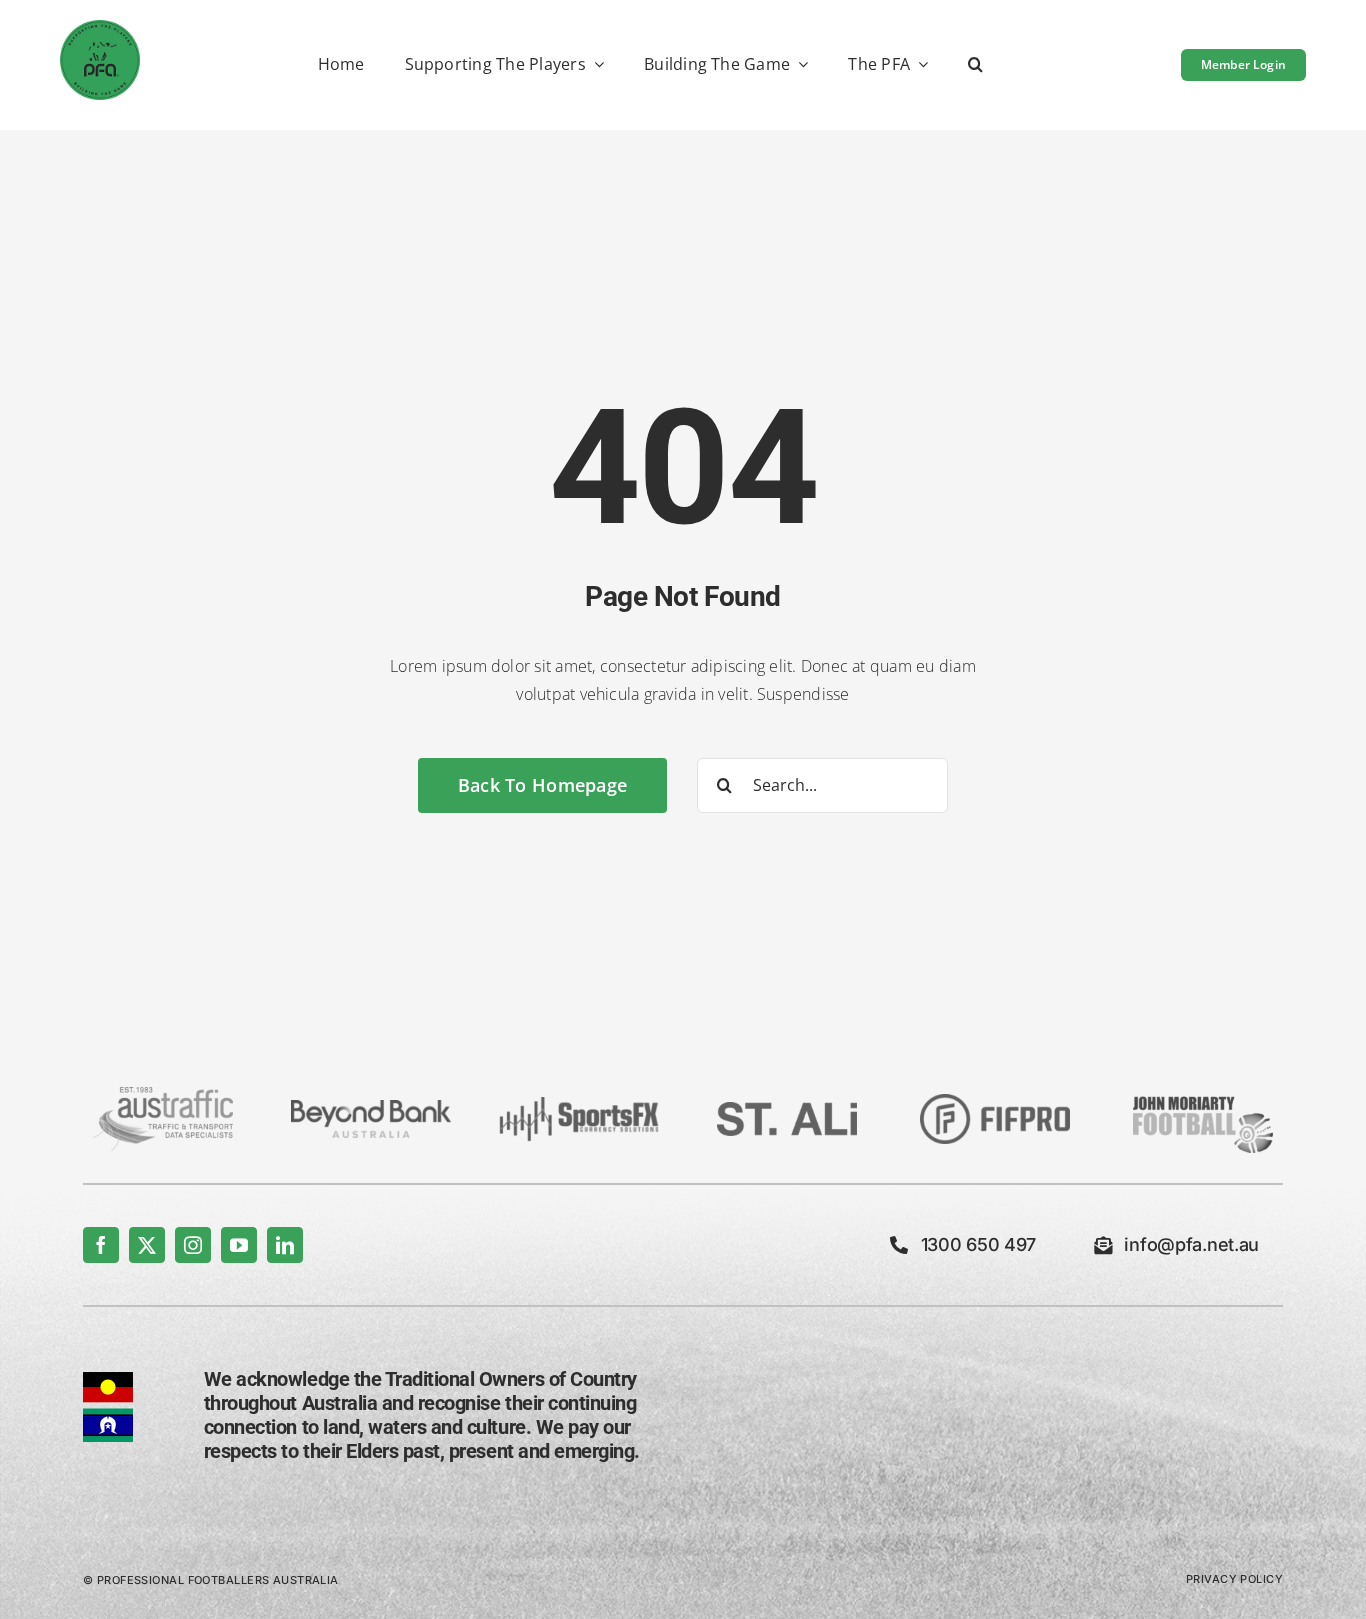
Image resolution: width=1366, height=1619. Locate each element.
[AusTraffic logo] (163, 1095)
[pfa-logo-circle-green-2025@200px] (100, 28)
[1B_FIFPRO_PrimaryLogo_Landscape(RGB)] (995, 1102)
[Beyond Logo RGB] (371, 1108)
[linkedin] (285, 1245)
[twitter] (147, 1245)
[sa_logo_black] (787, 1110)
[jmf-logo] (1203, 1094)
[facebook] (101, 1245)
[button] (975, 65)
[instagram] (193, 1245)
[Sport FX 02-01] (579, 1105)
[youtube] (239, 1245)
